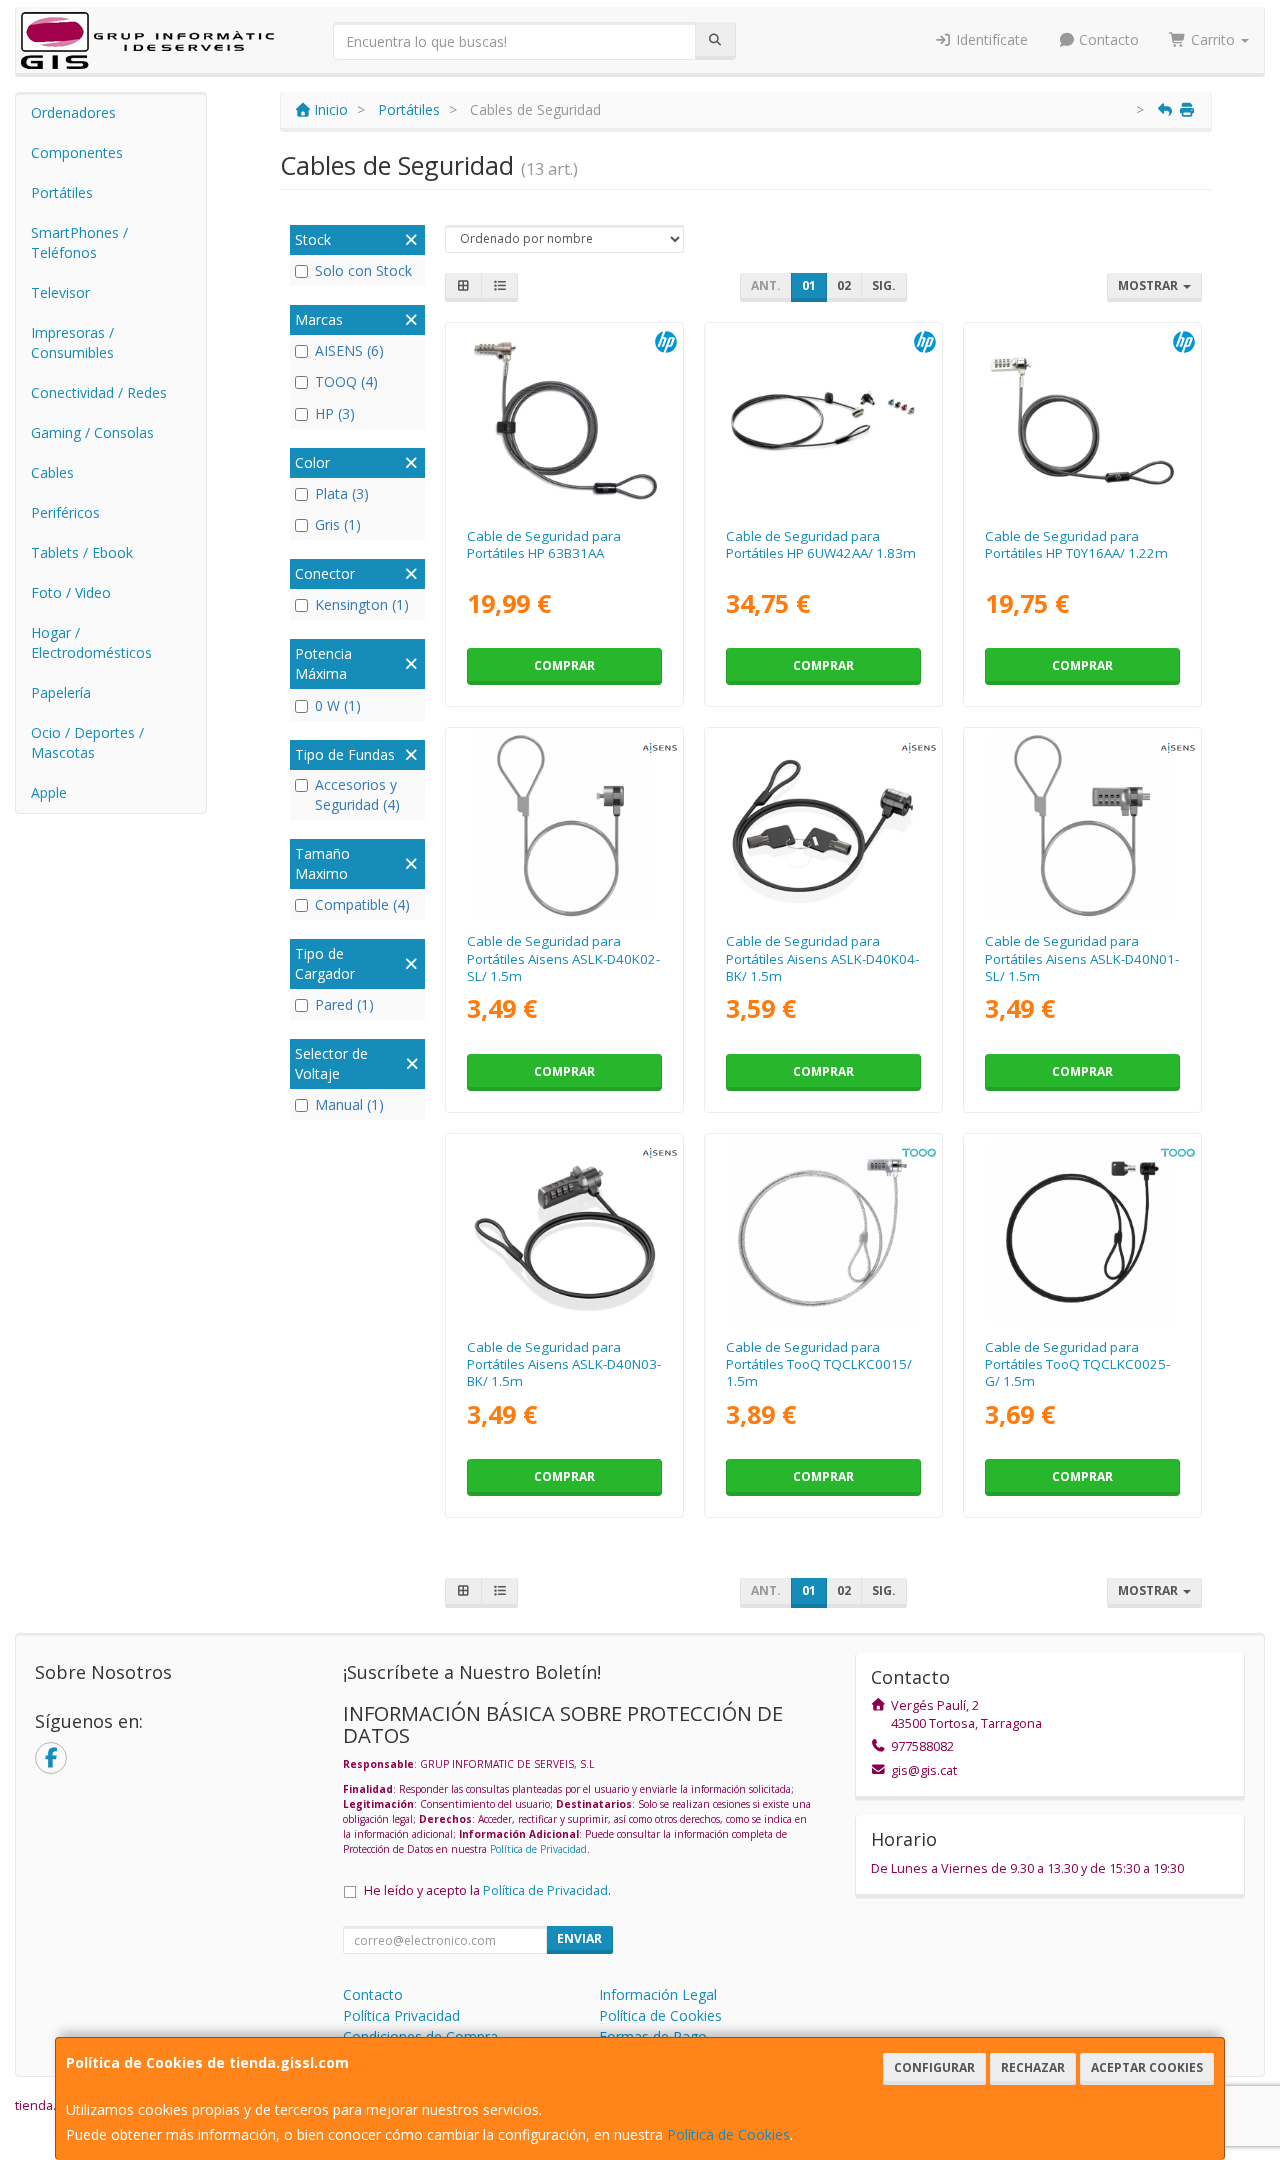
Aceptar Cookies (1147, 2067)
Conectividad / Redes (99, 392)
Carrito (1213, 39)
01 (809, 285)
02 (844, 285)
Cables (52, 472)
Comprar (564, 665)
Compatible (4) (362, 904)
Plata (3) (342, 493)
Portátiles (62, 192)
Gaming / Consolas (92, 432)
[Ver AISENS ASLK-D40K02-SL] (565, 826)
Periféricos (65, 512)
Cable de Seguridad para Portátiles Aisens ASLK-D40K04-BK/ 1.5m (822, 958)
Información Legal (658, 1994)
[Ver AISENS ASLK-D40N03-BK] (565, 1232)
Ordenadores (73, 112)
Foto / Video (71, 592)
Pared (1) (344, 1004)
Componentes (77, 152)
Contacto (1107, 39)
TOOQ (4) (346, 381)
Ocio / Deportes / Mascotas (87, 742)
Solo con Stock (363, 270)
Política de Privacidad (538, 1849)
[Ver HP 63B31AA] (565, 421)
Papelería (61, 692)
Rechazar (1033, 2067)
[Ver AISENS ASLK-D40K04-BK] (823, 826)
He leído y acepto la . (487, 1890)
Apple (49, 792)
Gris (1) (338, 524)
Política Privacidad (401, 2015)
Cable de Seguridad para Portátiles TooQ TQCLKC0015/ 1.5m (819, 1364)
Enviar (579, 1938)
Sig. (884, 285)
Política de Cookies (728, 2134)
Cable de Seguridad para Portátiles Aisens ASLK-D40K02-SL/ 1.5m (563, 958)
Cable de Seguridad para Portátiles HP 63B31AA (544, 544)
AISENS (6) (349, 350)
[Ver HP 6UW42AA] (823, 421)
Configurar (934, 2067)
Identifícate (990, 39)
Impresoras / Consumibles (72, 342)
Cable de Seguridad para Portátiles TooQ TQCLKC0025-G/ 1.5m (1077, 1364)
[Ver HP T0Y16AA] (1082, 421)
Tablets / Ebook (82, 552)
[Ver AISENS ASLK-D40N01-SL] (1082, 826)
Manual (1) (349, 1104)
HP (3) (335, 413)
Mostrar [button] (1149, 285)
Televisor (60, 292)
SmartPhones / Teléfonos (79, 242)
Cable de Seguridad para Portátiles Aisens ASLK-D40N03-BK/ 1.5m (564, 1364)
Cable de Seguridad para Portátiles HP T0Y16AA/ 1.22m (1076, 544)
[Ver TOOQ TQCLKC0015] (823, 1232)
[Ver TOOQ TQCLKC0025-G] (1082, 1232)
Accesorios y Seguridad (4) (357, 794)
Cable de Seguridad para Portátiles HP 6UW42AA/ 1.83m (821, 544)
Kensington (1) (362, 604)
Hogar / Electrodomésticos (91, 642)
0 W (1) (338, 705)
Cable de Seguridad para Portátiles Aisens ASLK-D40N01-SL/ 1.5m (1082, 958)
